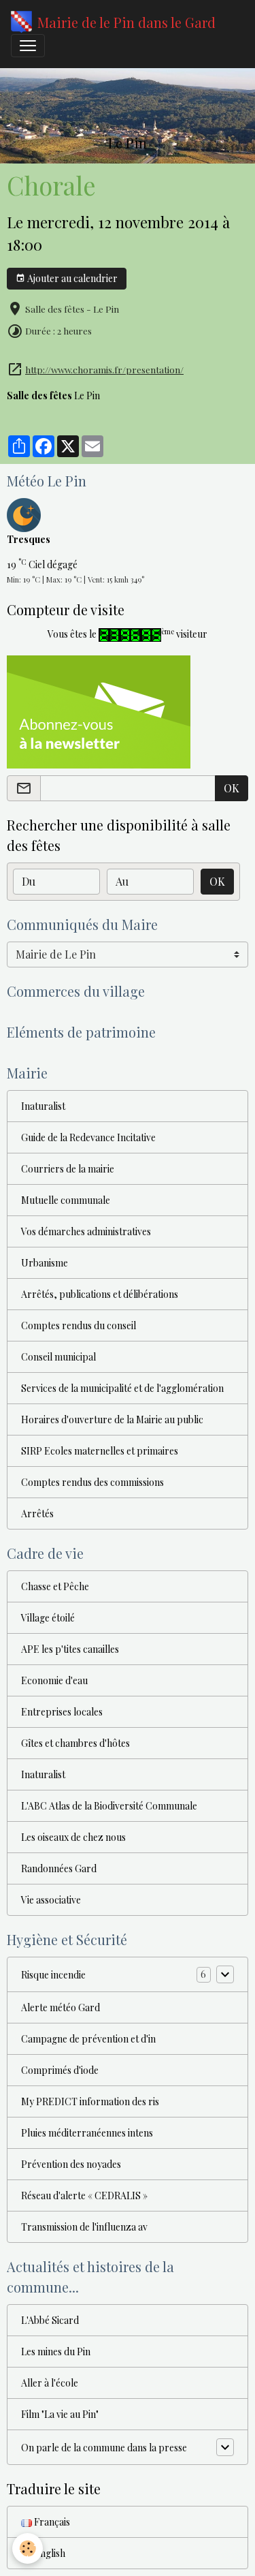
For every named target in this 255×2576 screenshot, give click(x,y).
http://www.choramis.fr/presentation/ (104, 369)
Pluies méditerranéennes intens (87, 2133)
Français (51, 2522)
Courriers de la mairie (68, 1169)
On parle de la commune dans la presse (104, 2448)
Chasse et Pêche (55, 1586)
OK (232, 788)
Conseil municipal (58, 1357)
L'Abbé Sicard (50, 2320)
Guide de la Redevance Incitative (88, 1137)
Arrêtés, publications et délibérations (100, 1294)
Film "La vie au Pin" (60, 2414)
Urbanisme (45, 1263)
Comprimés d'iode (60, 2070)
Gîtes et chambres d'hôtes (75, 1743)
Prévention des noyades (71, 2164)
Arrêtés (37, 1514)
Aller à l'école (50, 2383)
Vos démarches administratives (86, 1231)
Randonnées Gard (59, 1868)
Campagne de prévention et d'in (88, 2039)
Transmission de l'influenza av (84, 2227)
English (49, 2553)
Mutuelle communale (66, 1200)
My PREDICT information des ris (90, 2101)
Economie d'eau (54, 1680)
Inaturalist (43, 1106)
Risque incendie (53, 1975)
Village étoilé (48, 1618)
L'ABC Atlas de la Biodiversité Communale (109, 1806)
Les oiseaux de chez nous (73, 1837)
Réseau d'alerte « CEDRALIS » (84, 2195)
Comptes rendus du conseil (79, 1325)
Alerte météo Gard (61, 2007)
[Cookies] (28, 2548)
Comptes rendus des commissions (92, 1482)
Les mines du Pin (56, 2352)
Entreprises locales (62, 1712)
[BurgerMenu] (28, 46)
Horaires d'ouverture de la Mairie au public (112, 1419)
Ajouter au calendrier (71, 278)
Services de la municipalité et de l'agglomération (122, 1388)
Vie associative (51, 1900)
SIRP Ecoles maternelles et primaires (100, 1451)
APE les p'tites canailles (70, 1649)
